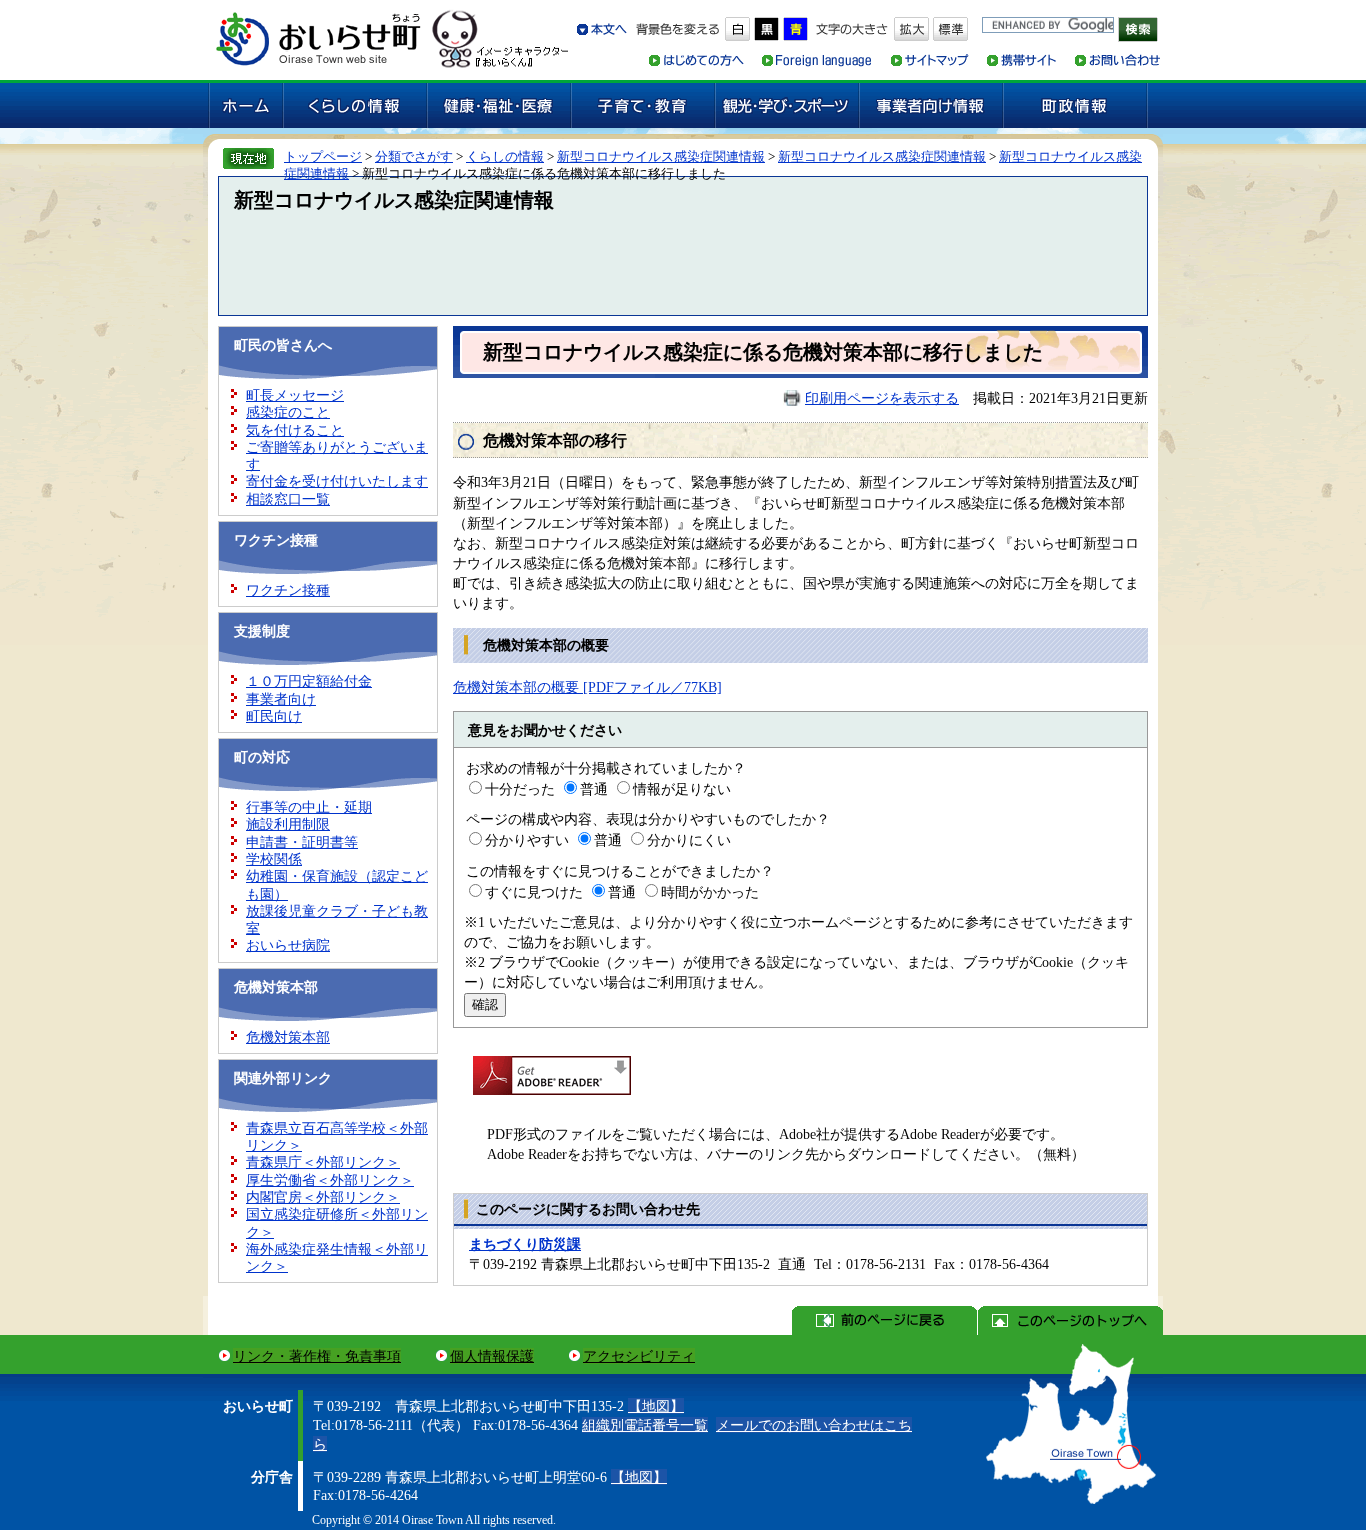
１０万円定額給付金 (309, 681)
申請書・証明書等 (302, 842)
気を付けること (295, 430)
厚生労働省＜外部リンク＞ (330, 1180)
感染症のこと (288, 412)
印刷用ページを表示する (882, 398)
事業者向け (281, 699)
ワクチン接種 (288, 590)
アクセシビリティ (639, 1356)
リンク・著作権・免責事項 (317, 1356)
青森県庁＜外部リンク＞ (323, 1162)
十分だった (520, 789)
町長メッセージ (295, 395)
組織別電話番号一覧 (645, 1425)
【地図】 (656, 1406)
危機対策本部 (288, 1037)
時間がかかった (710, 892)
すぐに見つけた (534, 892)
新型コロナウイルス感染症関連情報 (661, 156)
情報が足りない (682, 789)
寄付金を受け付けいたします (337, 481)
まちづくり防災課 (525, 1244)
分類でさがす (414, 156)
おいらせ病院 (288, 945)
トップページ (323, 156)
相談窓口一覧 (288, 499)
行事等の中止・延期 (309, 807)
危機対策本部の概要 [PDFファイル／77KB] (587, 687)
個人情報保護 (492, 1356)
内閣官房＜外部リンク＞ (323, 1197)
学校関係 (274, 859)
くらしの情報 (505, 156)
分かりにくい (689, 840)
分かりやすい (527, 840)
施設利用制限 (288, 824)
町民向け (274, 716)
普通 (594, 789)
